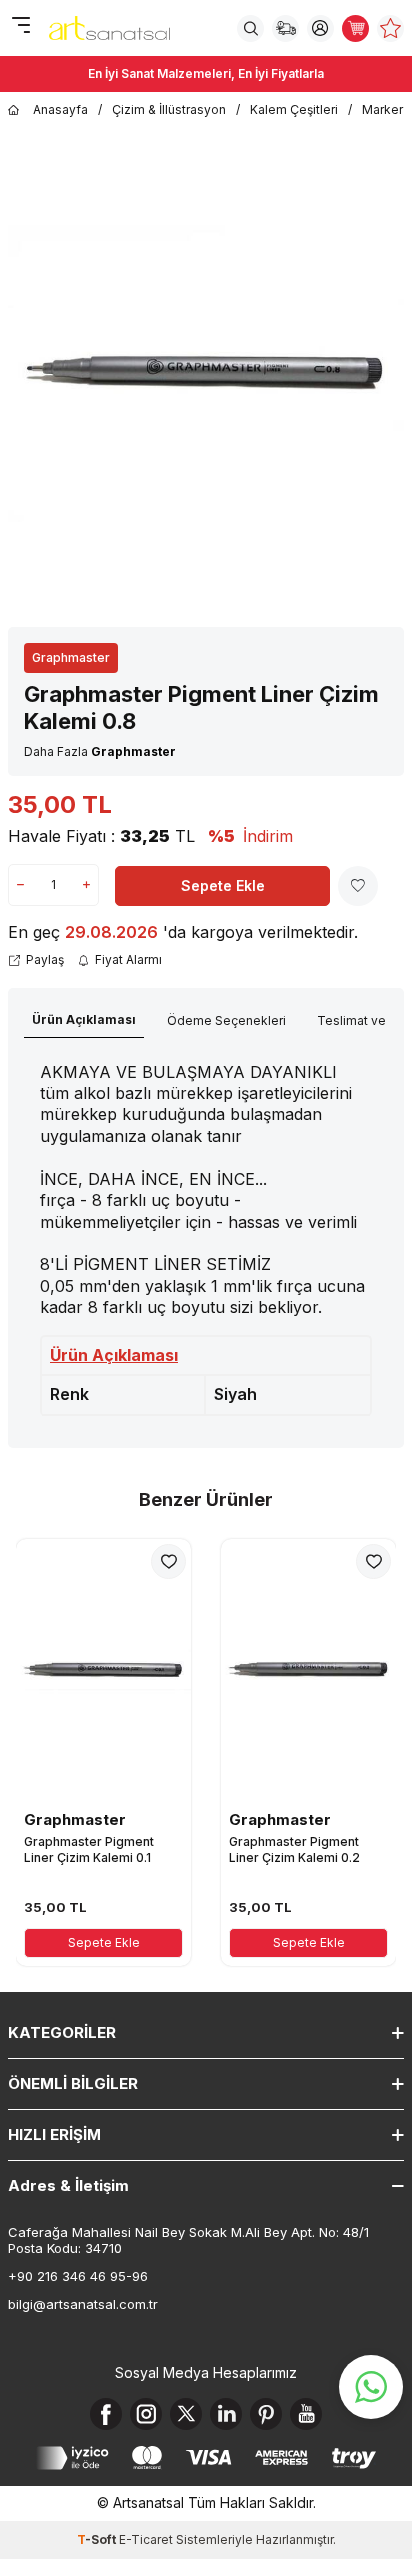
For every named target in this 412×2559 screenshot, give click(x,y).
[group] (206, 373)
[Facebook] (106, 2414)
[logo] (109, 28)
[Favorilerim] (390, 28)
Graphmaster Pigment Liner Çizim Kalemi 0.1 (89, 1849)
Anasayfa (60, 109)
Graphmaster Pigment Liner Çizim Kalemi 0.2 (294, 1849)
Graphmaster (71, 657)
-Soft (98, 2539)
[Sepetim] (355, 28)
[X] (186, 2414)
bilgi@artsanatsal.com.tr (83, 2304)
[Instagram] (146, 2414)
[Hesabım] (320, 28)
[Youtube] (306, 2414)
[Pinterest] (266, 2414)
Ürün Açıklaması (84, 1019)
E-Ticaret (146, 2539)
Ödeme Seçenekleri (226, 1020)
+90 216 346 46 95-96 (78, 2276)
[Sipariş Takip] (285, 28)
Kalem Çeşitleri (294, 109)
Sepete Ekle (223, 885)
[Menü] (20, 26)
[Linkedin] (226, 2414)
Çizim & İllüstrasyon (169, 109)
